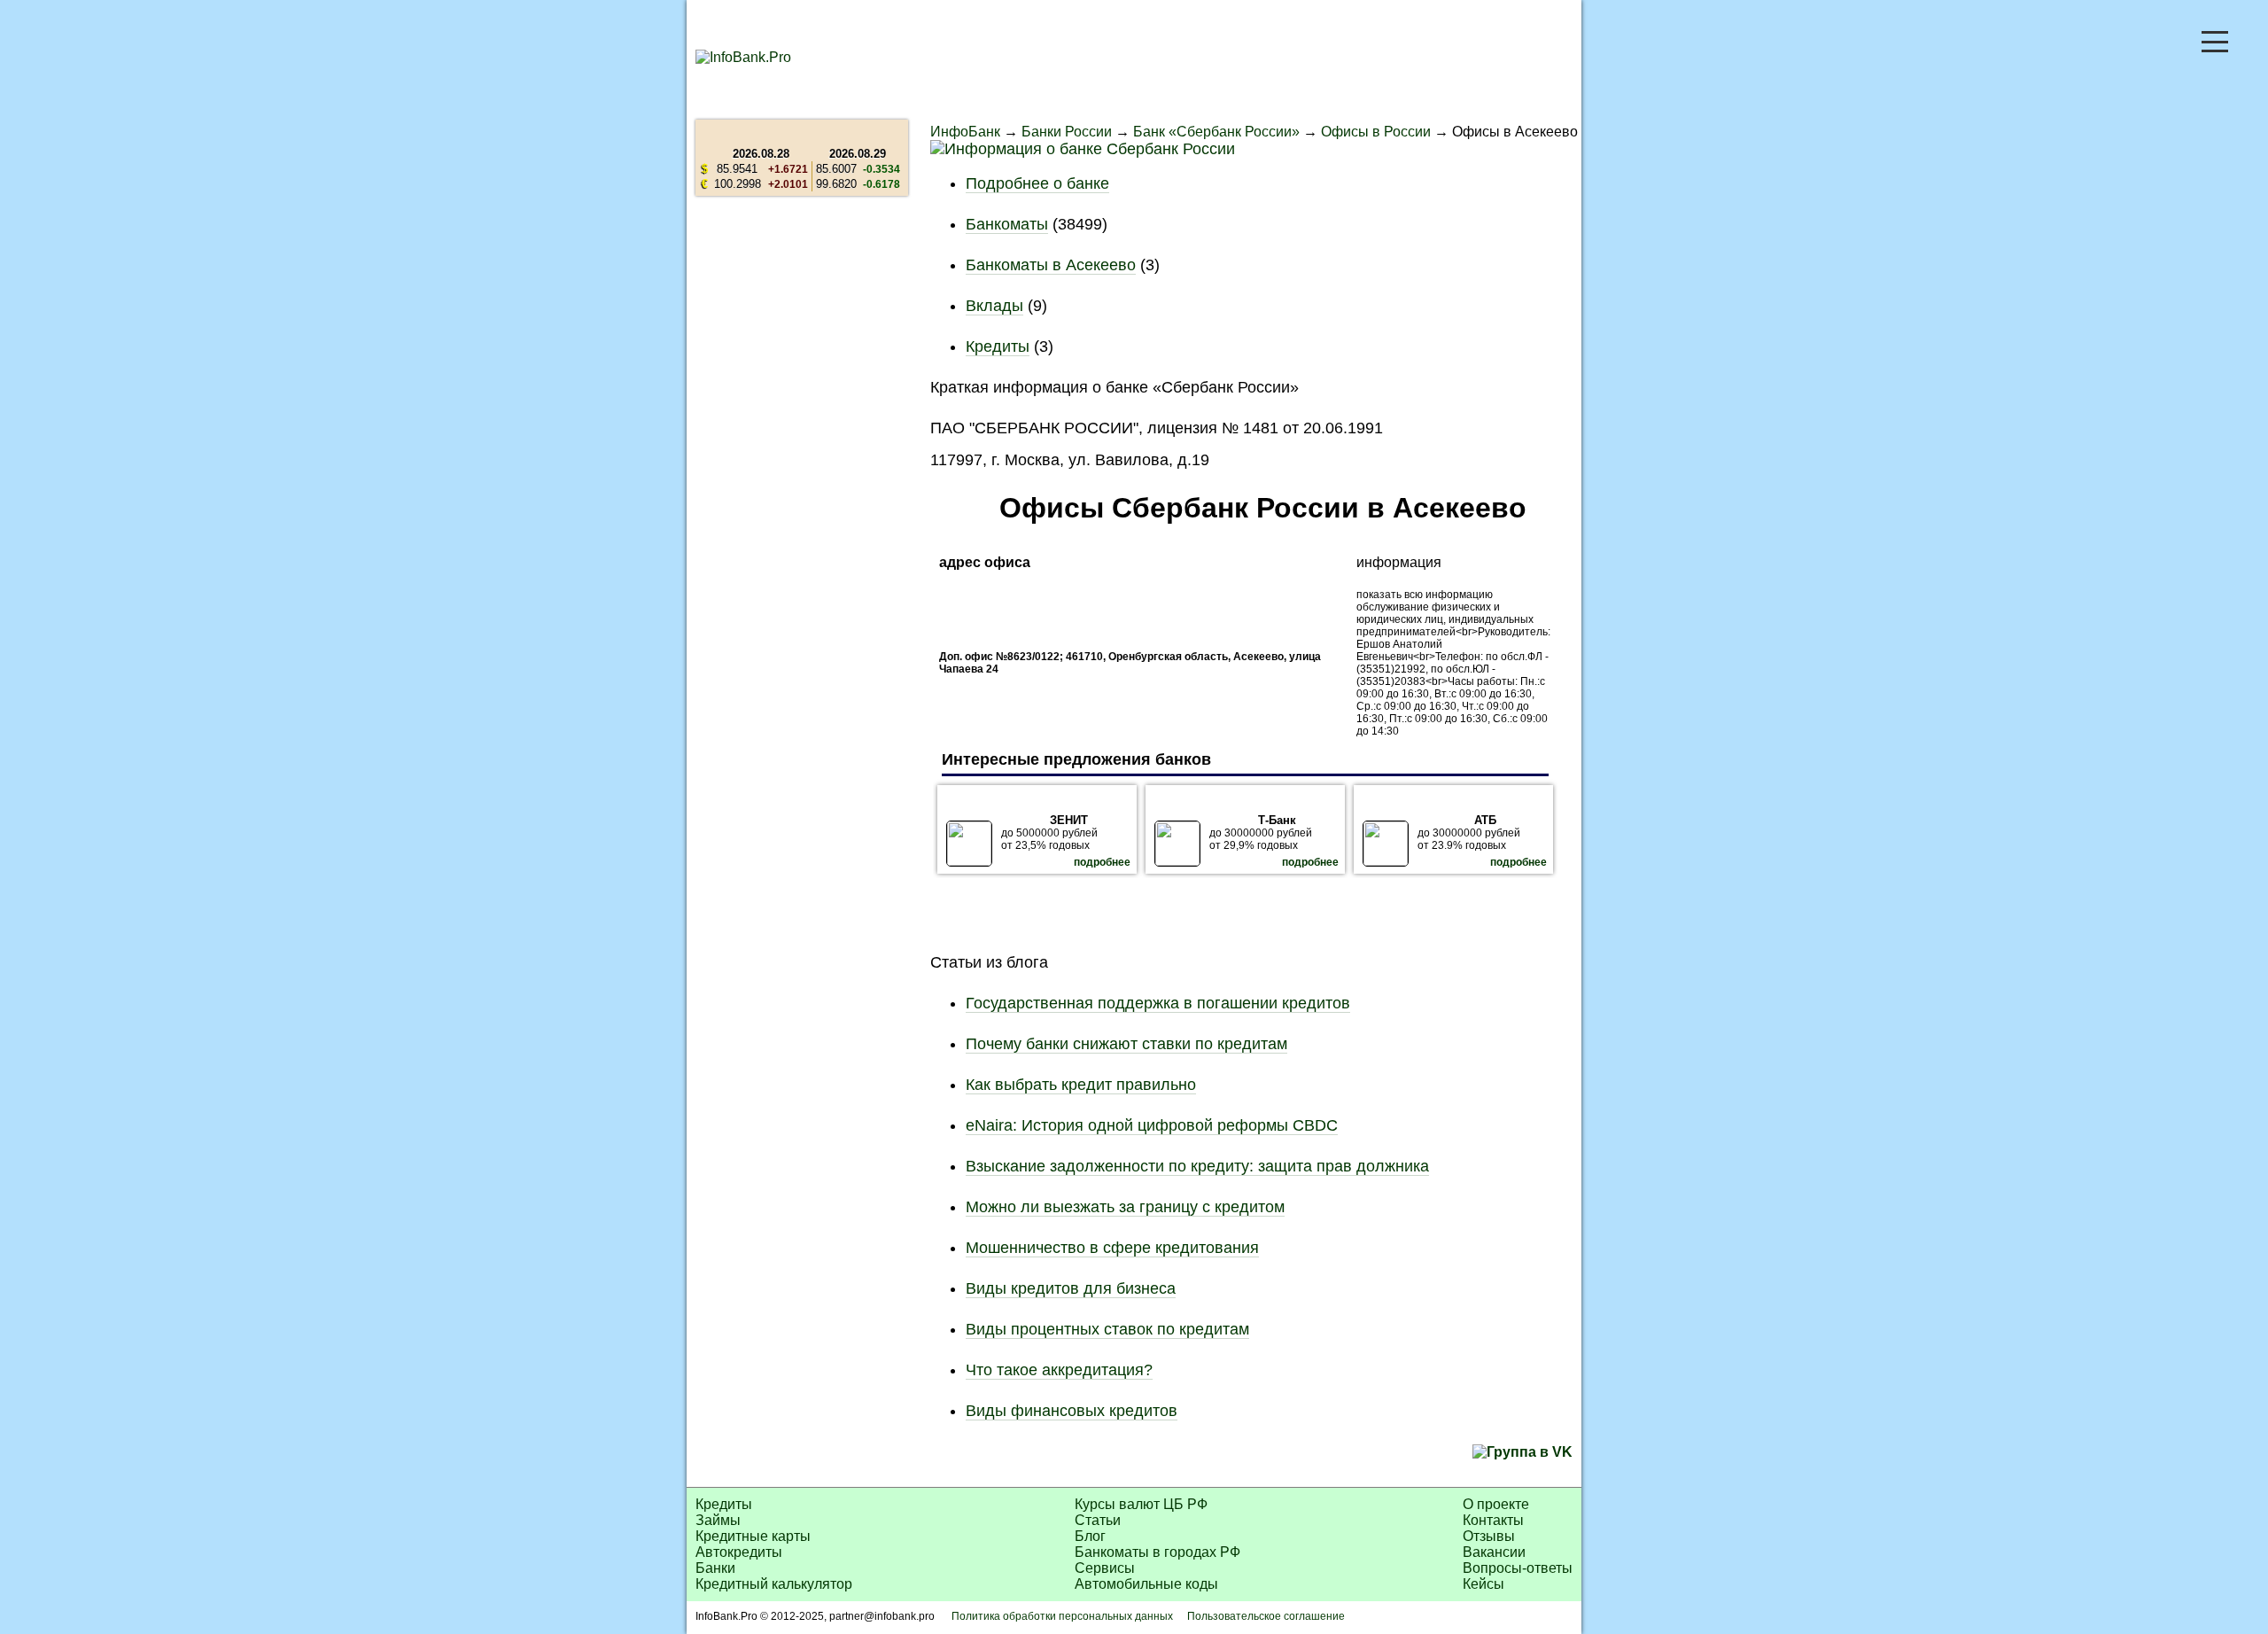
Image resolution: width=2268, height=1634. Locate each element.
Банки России (1067, 132)
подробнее (1102, 862)
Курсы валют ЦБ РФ (1141, 1504)
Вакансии (1494, 1552)
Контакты (1493, 1520)
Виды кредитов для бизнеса (1071, 1288)
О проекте (1496, 1504)
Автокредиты (739, 1552)
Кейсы (1484, 1584)
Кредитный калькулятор (774, 1584)
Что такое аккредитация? (1059, 1370)
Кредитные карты (753, 1536)
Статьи (1098, 1520)
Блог (1090, 1536)
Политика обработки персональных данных (1062, 1616)
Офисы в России (1376, 132)
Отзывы (1489, 1536)
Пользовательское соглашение (1266, 1616)
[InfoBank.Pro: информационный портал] (743, 57)
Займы (718, 1520)
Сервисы (1105, 1568)
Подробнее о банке (1037, 183)
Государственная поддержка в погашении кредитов (1158, 1003)
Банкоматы (1007, 224)
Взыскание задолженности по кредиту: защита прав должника (1197, 1166)
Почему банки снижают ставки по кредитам (1126, 1044)
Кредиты (998, 346)
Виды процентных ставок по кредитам (1107, 1329)
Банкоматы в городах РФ (1157, 1552)
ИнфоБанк (965, 132)
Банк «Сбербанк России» (1216, 132)
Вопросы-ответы (1518, 1568)
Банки (715, 1568)
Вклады (994, 306)
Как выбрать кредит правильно (1081, 1085)
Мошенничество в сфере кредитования (1112, 1248)
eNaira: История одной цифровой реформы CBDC (1152, 1125)
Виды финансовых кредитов (1072, 1411)
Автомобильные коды (1146, 1584)
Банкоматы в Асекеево (1051, 265)
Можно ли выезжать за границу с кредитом (1125, 1207)
